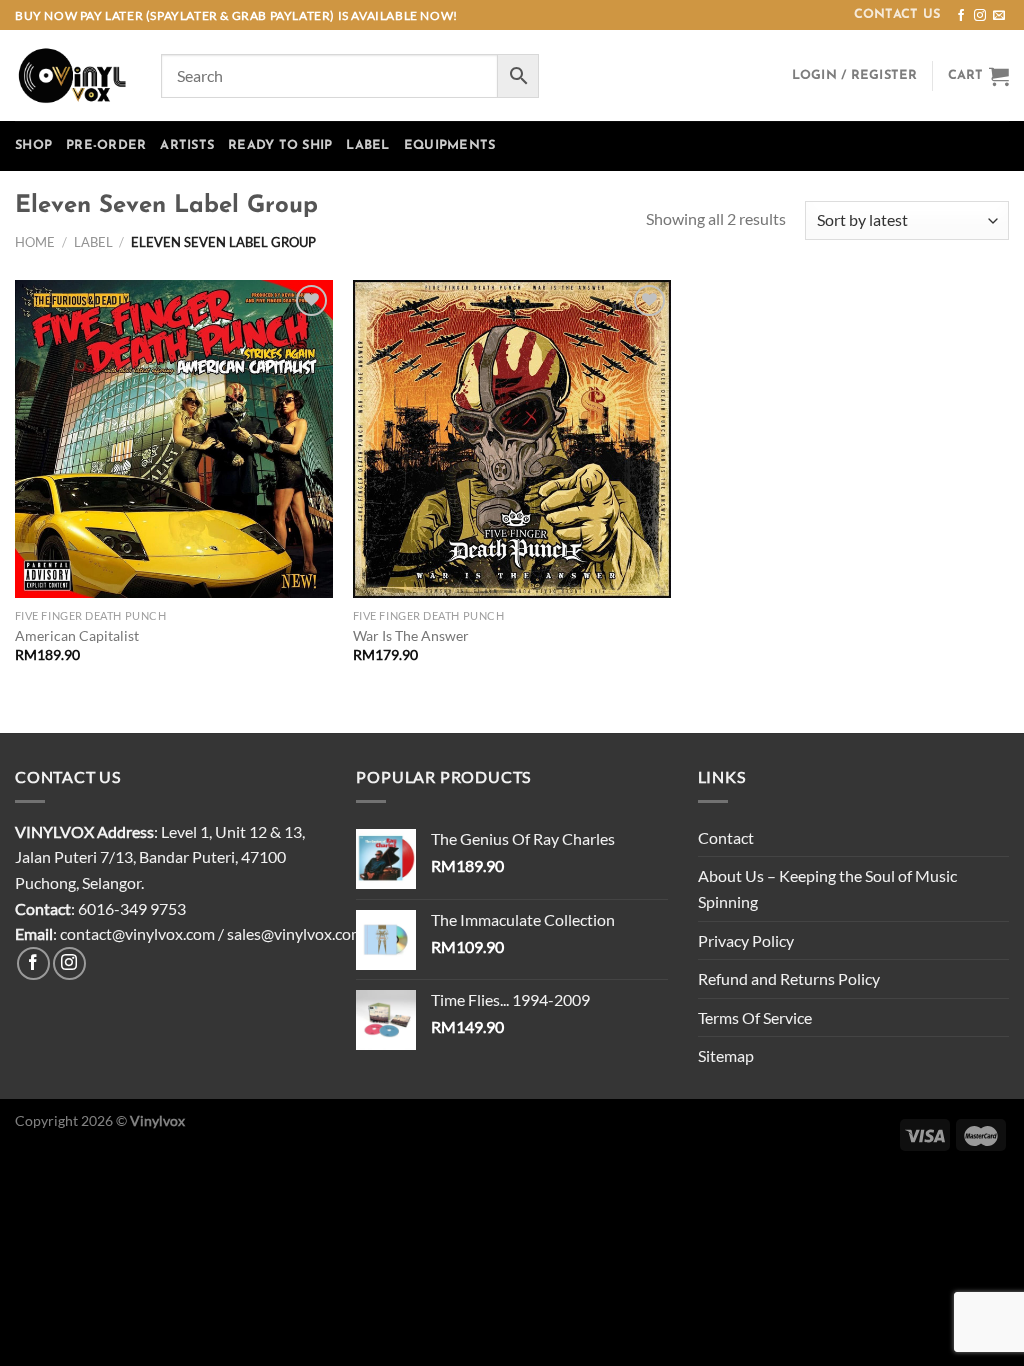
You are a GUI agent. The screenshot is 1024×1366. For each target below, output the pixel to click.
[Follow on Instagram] (980, 16)
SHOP (33, 145)
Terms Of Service (755, 1017)
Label (93, 242)
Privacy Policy (746, 940)
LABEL (367, 145)
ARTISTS (187, 145)
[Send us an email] (999, 16)
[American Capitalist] (174, 439)
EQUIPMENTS (450, 145)
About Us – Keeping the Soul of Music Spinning (827, 888)
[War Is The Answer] (512, 439)
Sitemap (726, 1055)
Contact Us (897, 14)
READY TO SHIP (280, 145)
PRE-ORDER (106, 145)
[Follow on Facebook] (961, 16)
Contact (726, 837)
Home (35, 242)
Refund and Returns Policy (789, 978)
